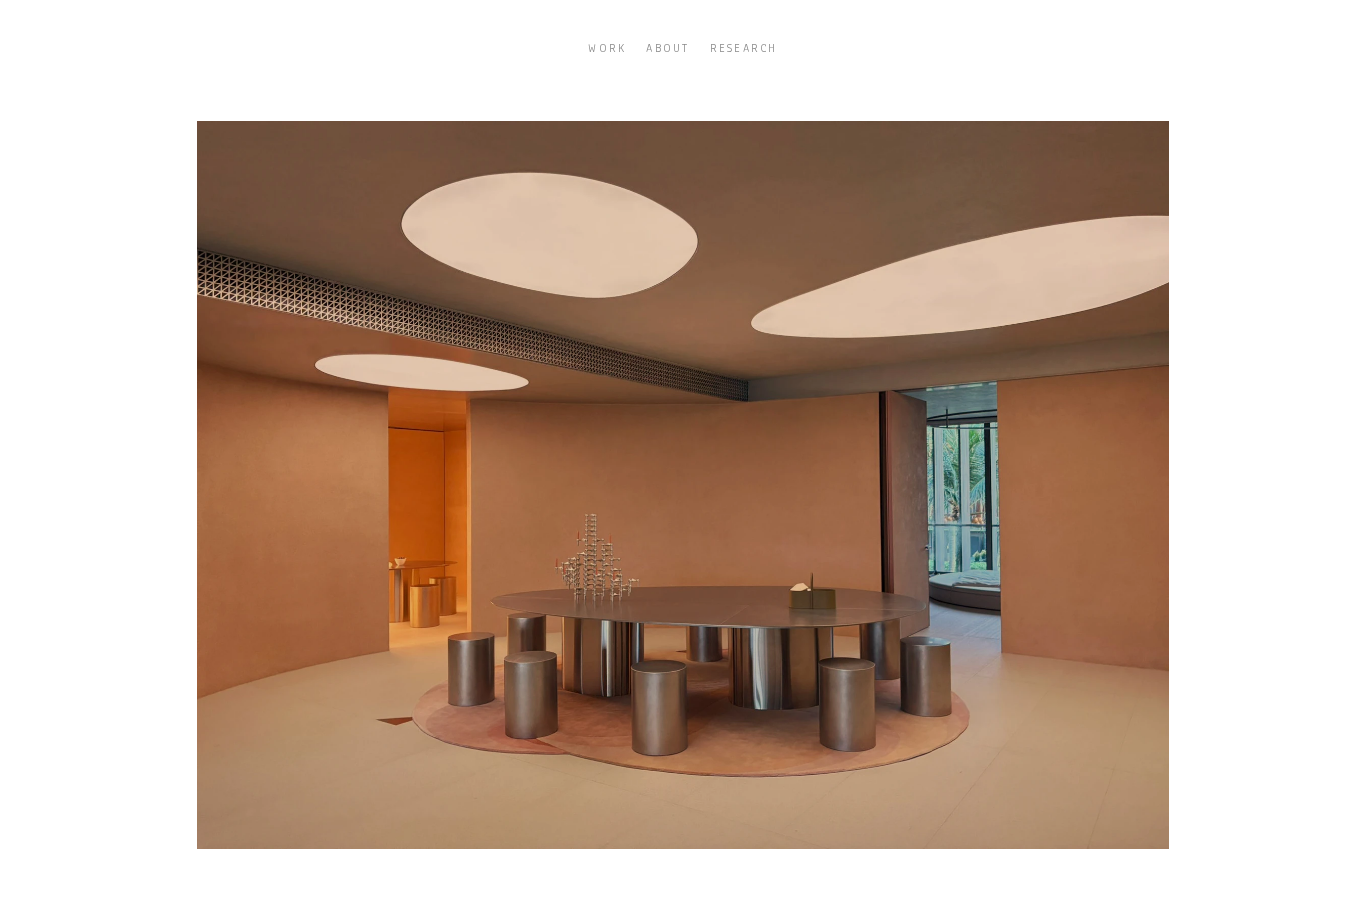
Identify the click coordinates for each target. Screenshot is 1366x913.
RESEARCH (744, 48)
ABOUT (667, 48)
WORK (607, 48)
